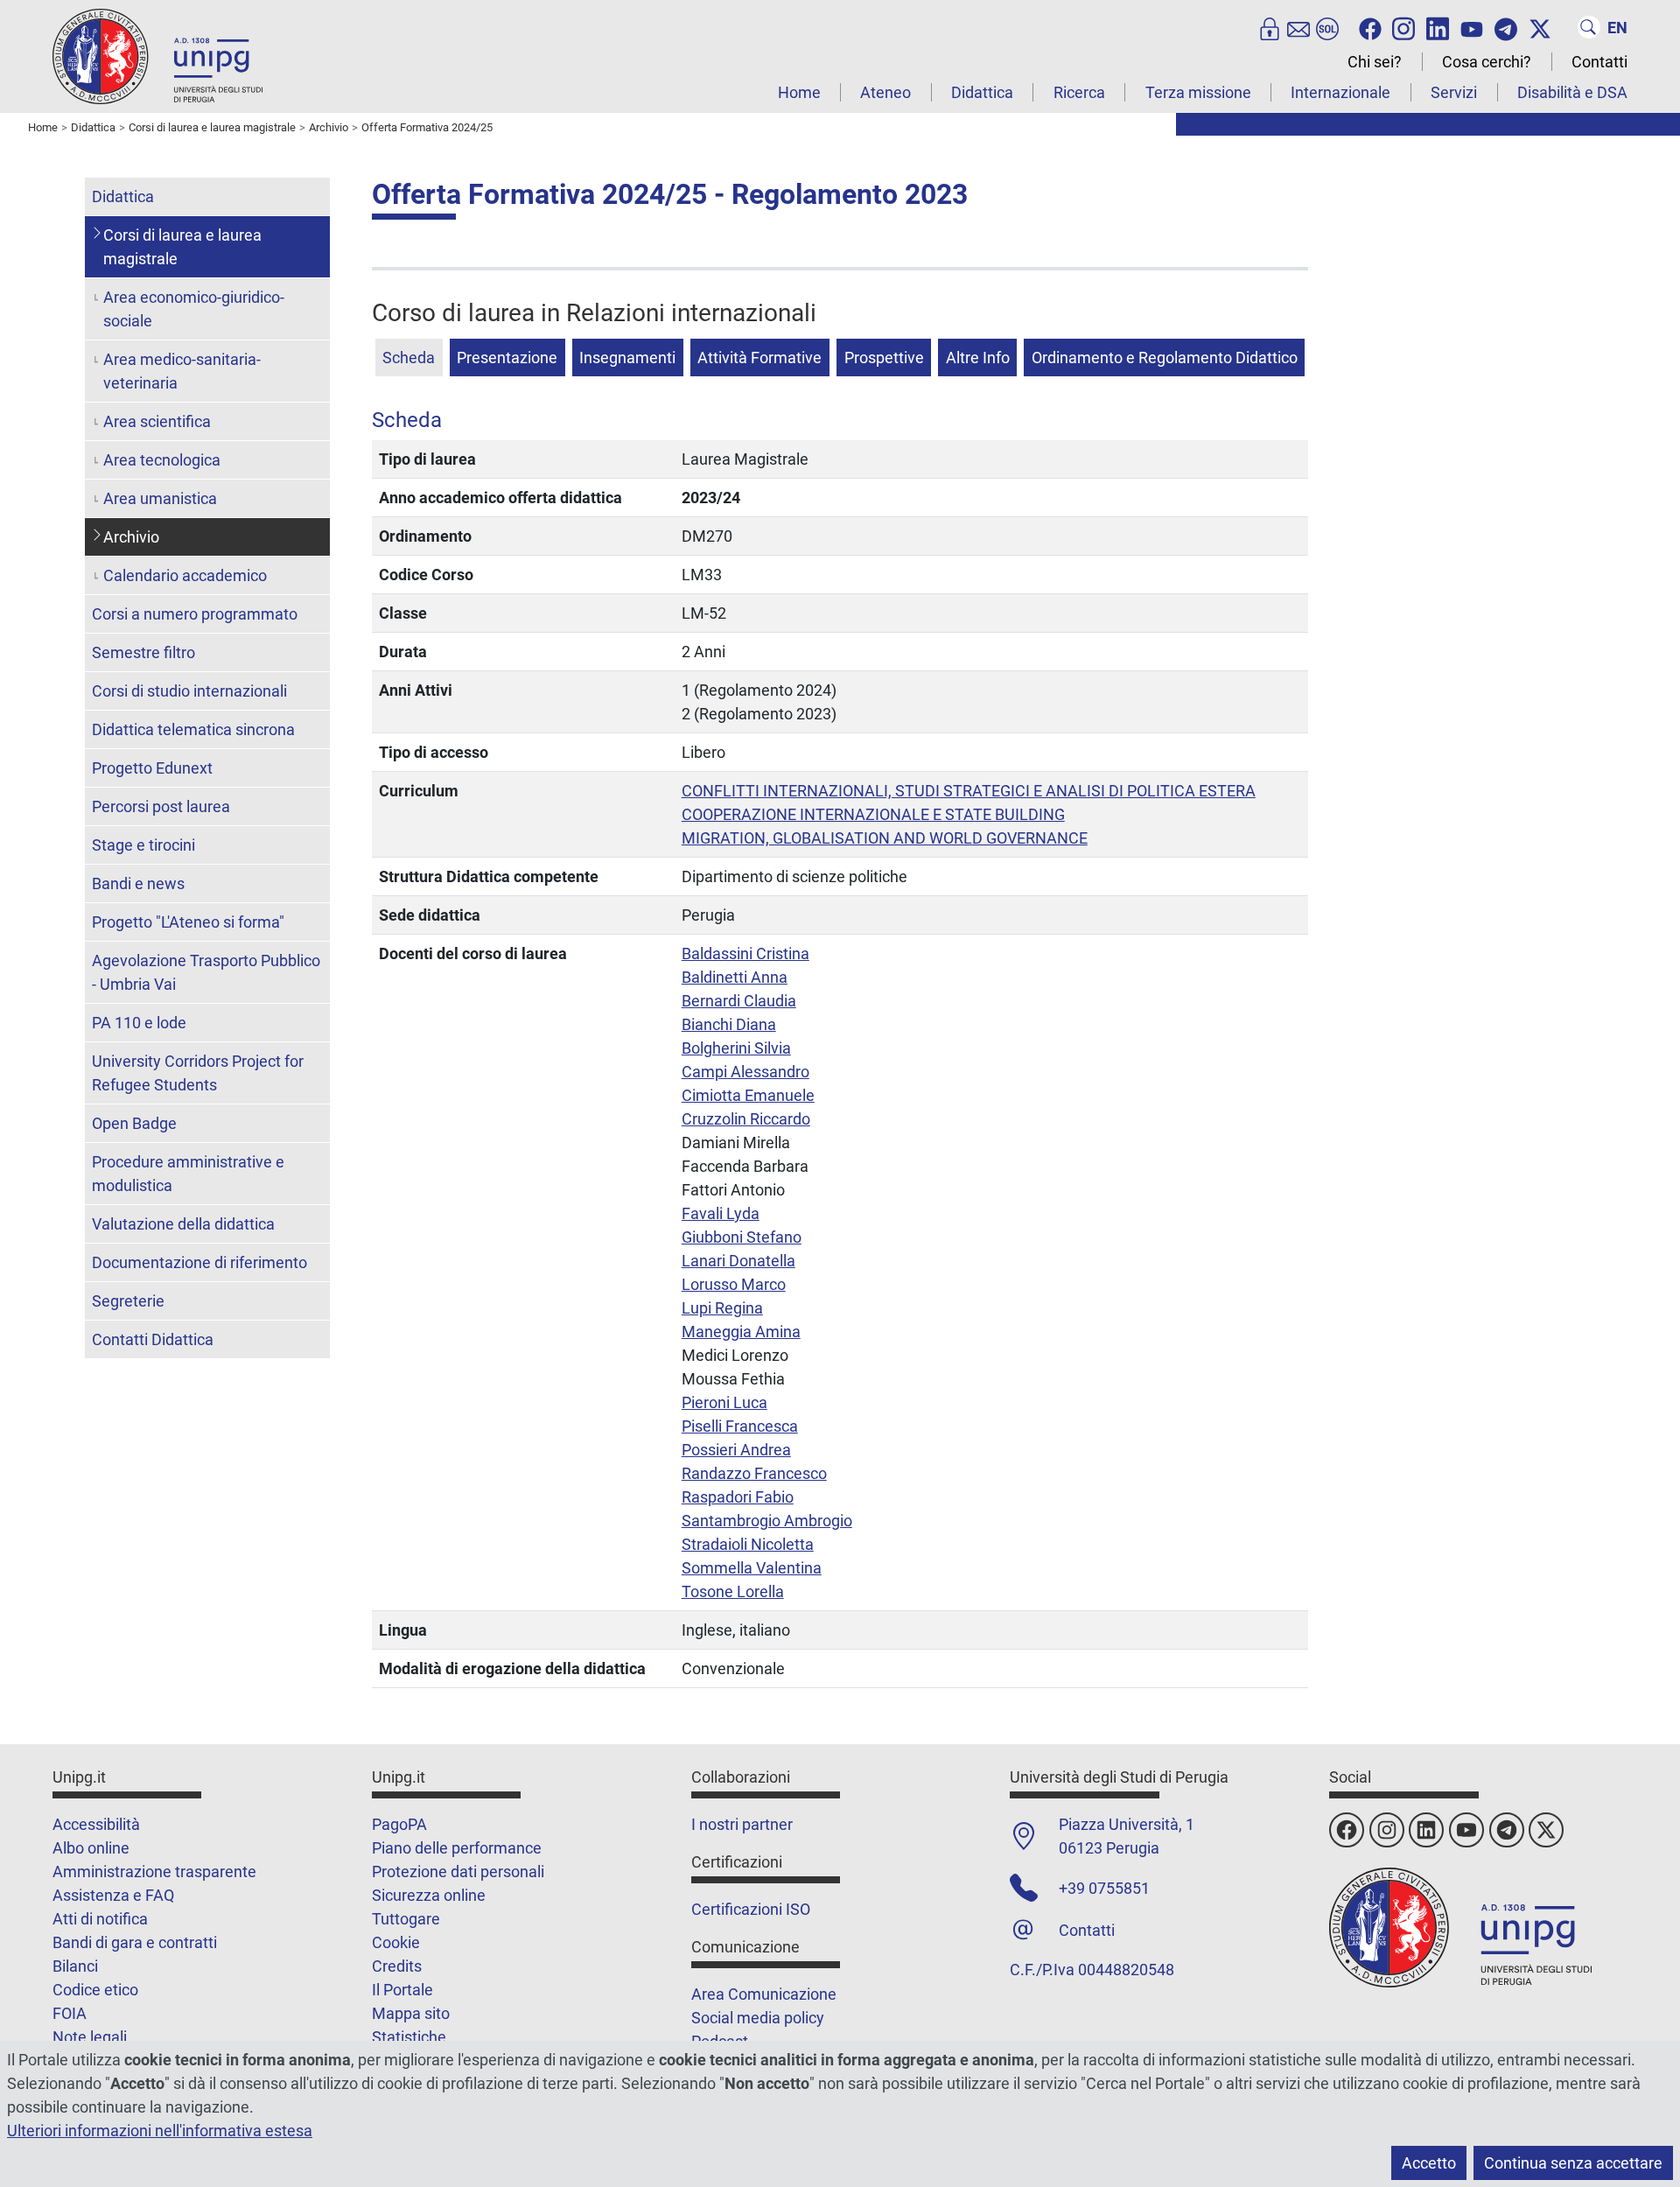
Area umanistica (160, 498)
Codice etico (95, 1990)
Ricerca (1079, 92)
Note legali (90, 2037)
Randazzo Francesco (754, 1473)
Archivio (131, 537)
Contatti (1599, 62)
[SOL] (1327, 27)
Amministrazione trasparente (154, 1872)
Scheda (409, 357)
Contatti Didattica (153, 1339)
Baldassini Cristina (745, 953)
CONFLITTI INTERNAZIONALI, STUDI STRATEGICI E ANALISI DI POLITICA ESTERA (969, 791)
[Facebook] (1370, 27)
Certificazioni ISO (751, 1909)
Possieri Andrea (736, 1450)
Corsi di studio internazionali (189, 691)
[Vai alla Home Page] (157, 56)
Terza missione (1198, 92)
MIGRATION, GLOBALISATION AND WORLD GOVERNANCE (885, 838)
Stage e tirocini (143, 845)
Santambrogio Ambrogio (767, 1521)
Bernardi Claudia (739, 1001)
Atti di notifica (100, 1919)
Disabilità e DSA (1572, 92)
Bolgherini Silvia (736, 1048)
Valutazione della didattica (183, 1224)
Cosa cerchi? (1487, 62)
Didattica (982, 92)
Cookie (396, 1942)
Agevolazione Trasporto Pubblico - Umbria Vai (206, 972)
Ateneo (885, 92)
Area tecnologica (162, 460)
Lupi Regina (722, 1308)
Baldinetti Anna (735, 977)
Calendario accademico (185, 575)
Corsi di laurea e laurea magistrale (182, 247)
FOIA (70, 2013)
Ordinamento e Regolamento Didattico (1165, 357)
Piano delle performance (457, 1848)
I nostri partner (742, 1824)
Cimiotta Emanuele (748, 1095)
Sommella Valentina (752, 1568)
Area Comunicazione (764, 1994)
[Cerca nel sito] (1589, 27)
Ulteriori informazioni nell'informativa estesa (160, 2131)
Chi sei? (1375, 62)
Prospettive (884, 357)
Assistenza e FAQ (113, 1895)
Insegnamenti (627, 357)
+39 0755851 (1104, 1888)
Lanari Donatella (738, 1261)
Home (799, 92)
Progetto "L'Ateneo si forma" (188, 922)
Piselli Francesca (740, 1426)
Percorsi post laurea (161, 806)
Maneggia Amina (741, 1332)
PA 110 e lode (139, 1023)
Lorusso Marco (734, 1284)
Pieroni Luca (724, 1402)
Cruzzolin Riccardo (746, 1119)
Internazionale (1340, 92)
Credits (397, 1966)
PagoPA (399, 1824)
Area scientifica (157, 421)
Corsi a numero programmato (195, 614)
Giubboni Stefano (742, 1237)
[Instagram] (1403, 27)
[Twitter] (1540, 27)
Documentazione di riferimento (199, 1262)
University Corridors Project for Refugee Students (198, 1073)
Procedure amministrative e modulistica (188, 1174)
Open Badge (134, 1123)
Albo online (91, 1848)
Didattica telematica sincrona (193, 729)
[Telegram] (1506, 27)
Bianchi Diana (729, 1024)
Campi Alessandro (745, 1072)
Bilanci (75, 1966)
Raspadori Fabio (738, 1497)
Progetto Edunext (152, 768)
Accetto (1429, 2163)
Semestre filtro (143, 652)
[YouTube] (1472, 27)
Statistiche (409, 2037)
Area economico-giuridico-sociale (194, 309)
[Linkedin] (1438, 27)
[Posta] (1298, 27)
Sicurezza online (429, 1895)
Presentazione (507, 357)
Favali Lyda (721, 1213)
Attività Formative (759, 357)
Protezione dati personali (458, 1872)
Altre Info (978, 357)
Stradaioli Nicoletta (748, 1544)
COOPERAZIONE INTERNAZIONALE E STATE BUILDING (873, 814)
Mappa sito (411, 2013)
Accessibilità (96, 1824)
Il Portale (402, 1990)
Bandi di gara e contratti (135, 1942)
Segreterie (128, 1301)
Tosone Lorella (733, 1591)
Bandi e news (138, 883)
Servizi (1454, 92)
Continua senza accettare (1573, 2163)
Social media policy (758, 2018)
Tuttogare (406, 1919)
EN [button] (1617, 28)
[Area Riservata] (1270, 27)
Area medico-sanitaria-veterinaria (182, 371)
